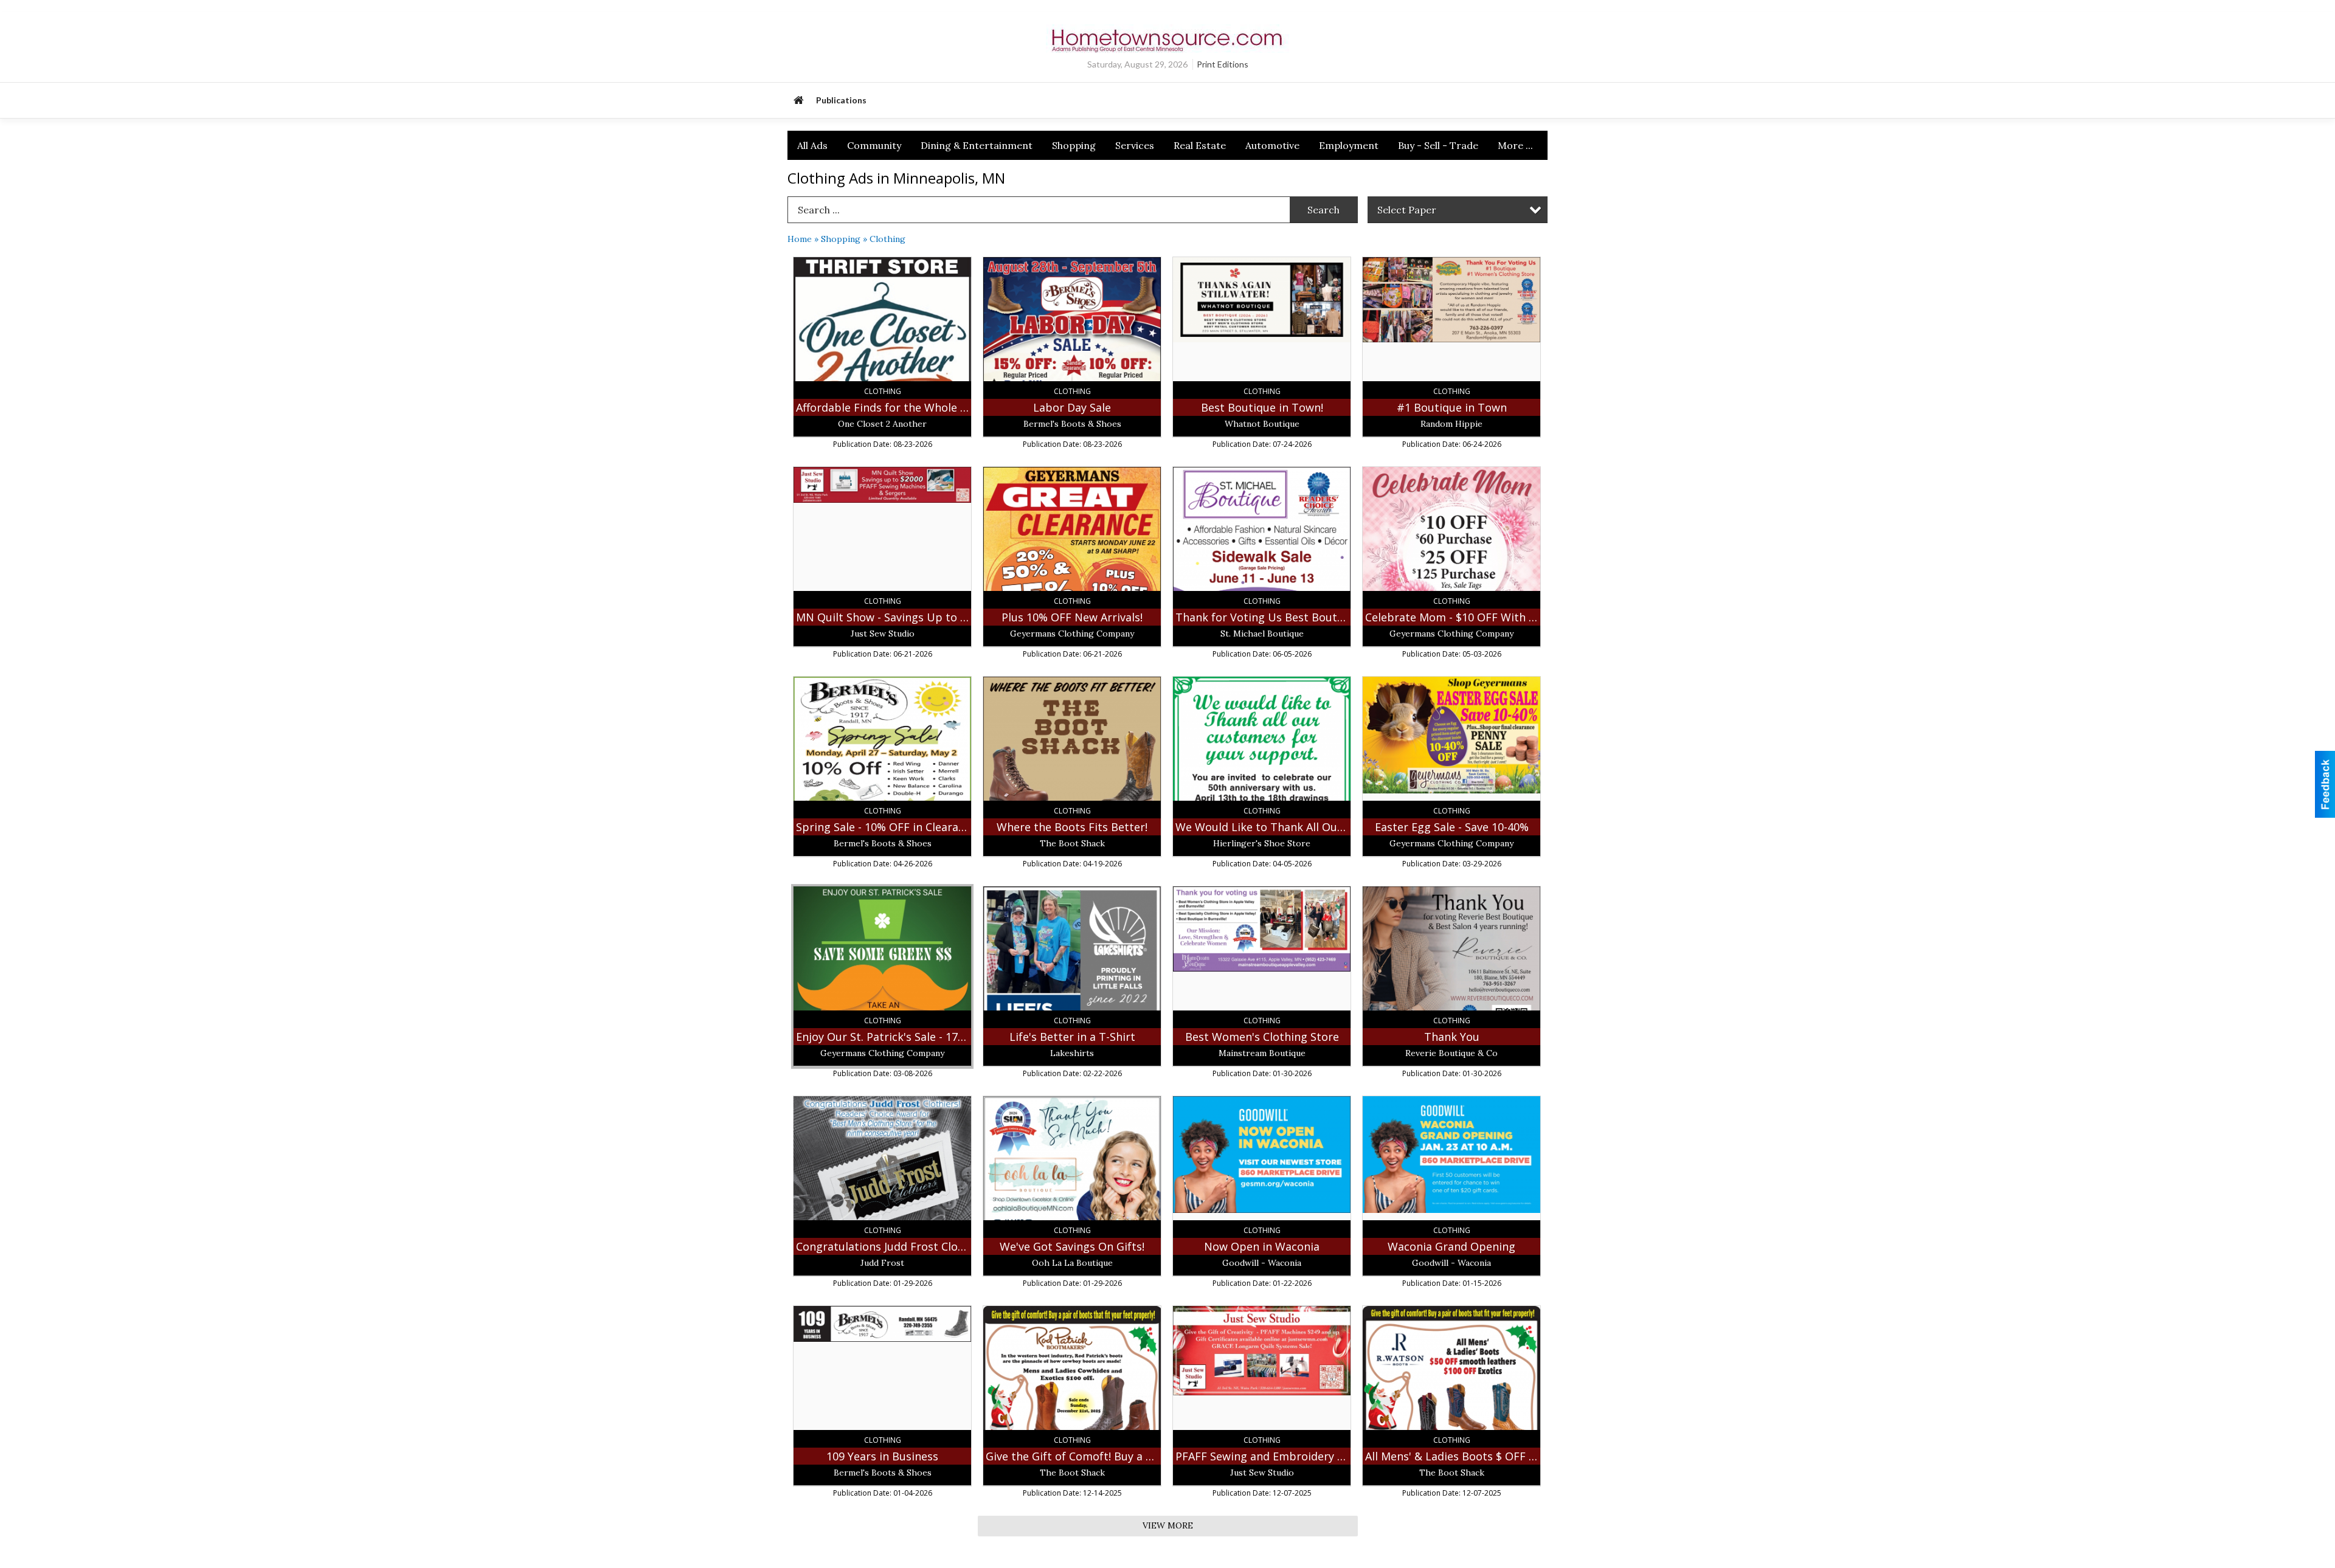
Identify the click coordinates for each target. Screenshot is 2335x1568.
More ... (1515, 145)
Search (1323, 210)
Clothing (887, 239)
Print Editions (1223, 64)
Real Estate (1200, 145)
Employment (1349, 145)
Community (874, 145)
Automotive (1272, 145)
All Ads (812, 145)
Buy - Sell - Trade (1438, 145)
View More (1168, 1525)
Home (800, 239)
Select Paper (1407, 210)
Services (1135, 145)
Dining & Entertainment (977, 145)
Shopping (1074, 145)
